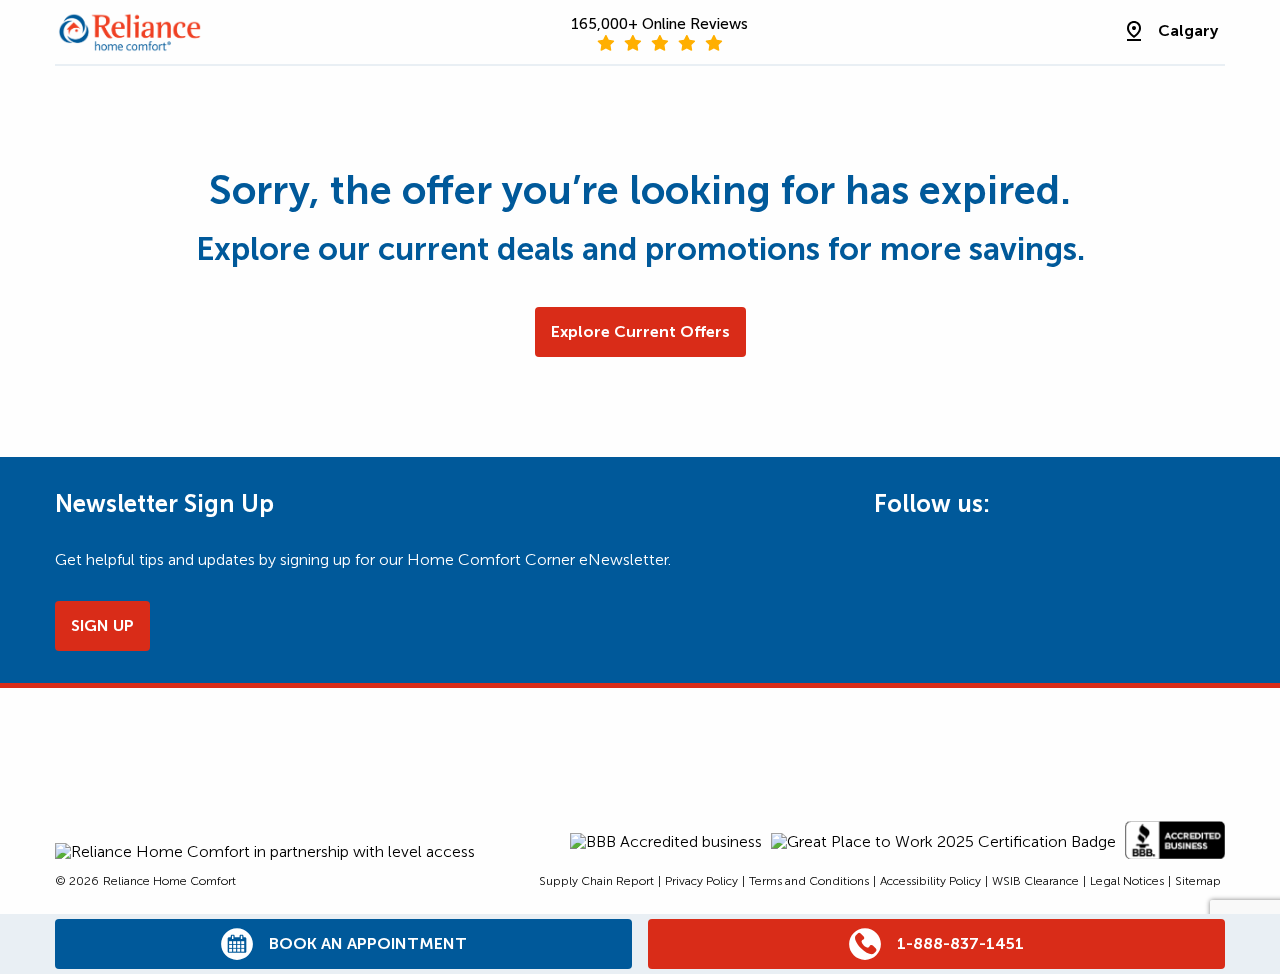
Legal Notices (1127, 881)
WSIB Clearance (1035, 881)
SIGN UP (102, 625)
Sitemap (1198, 881)
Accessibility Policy (930, 881)
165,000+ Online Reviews (659, 24)
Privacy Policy (701, 881)
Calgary (1188, 30)
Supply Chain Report (596, 881)
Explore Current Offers (640, 331)
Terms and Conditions (809, 881)
